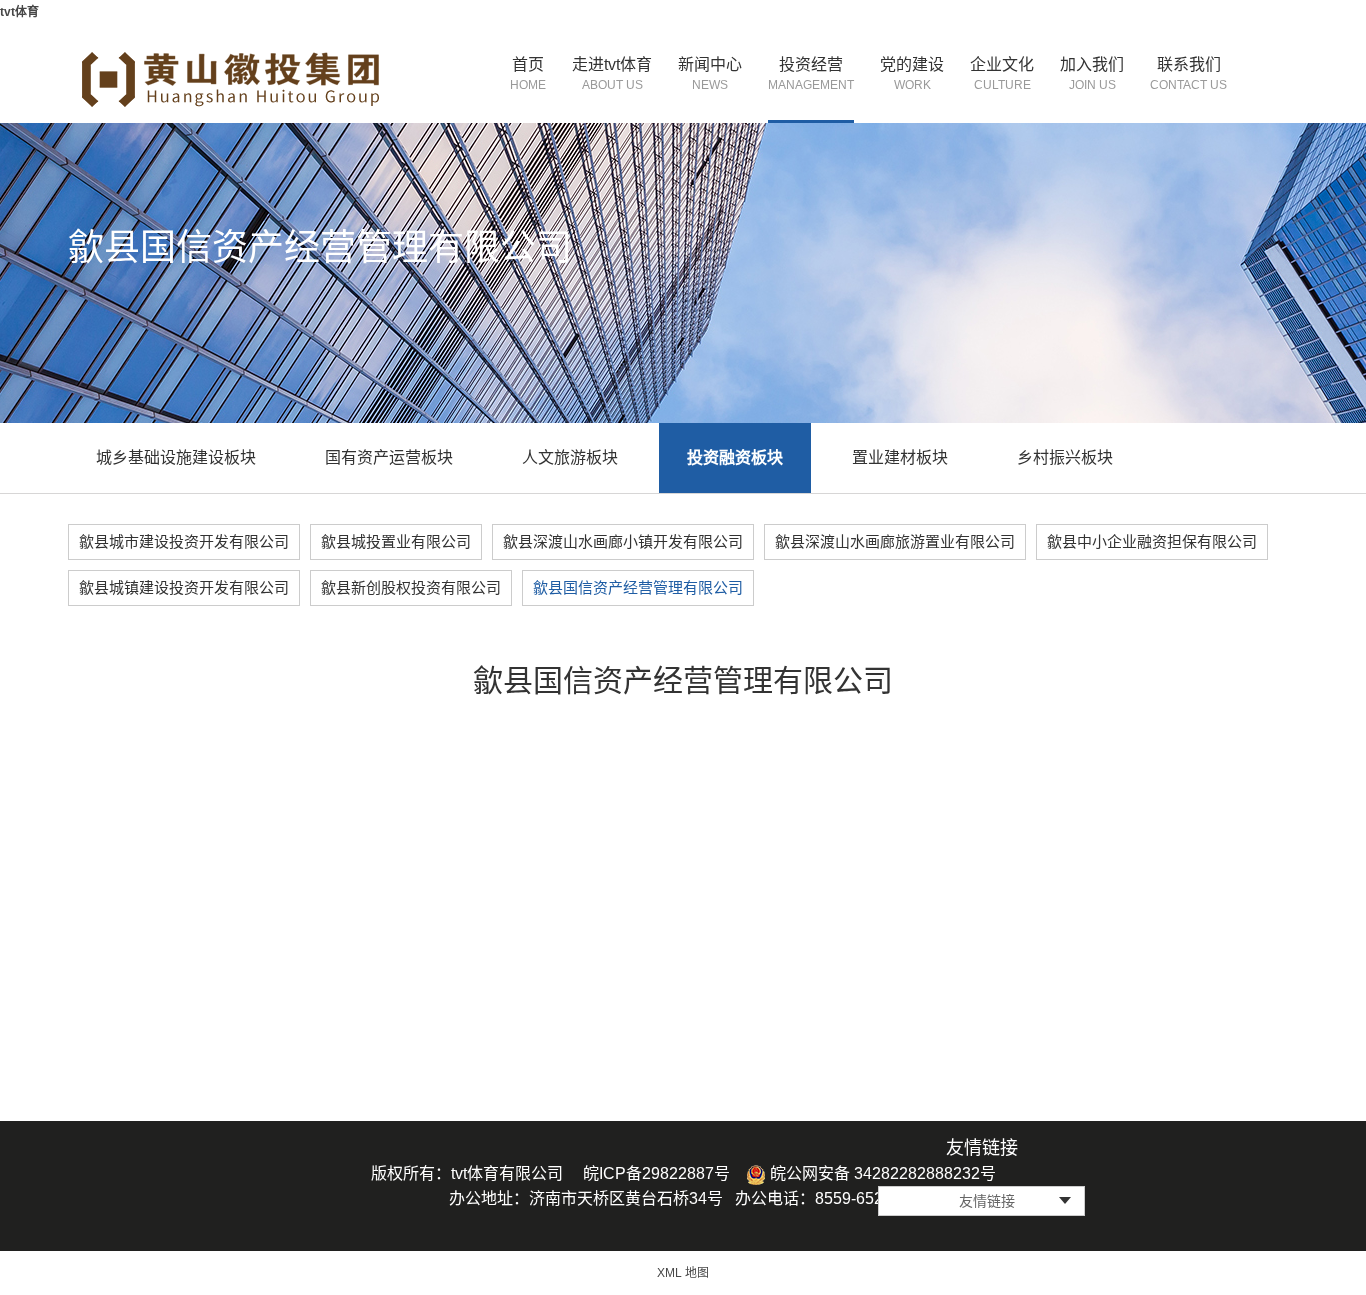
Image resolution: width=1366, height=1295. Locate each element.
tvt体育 (19, 12)
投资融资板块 (735, 457)
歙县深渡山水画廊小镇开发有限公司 (623, 541)
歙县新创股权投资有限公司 (411, 587)
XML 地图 (683, 1273)
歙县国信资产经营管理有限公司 (638, 587)
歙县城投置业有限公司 (396, 541)
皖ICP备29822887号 (656, 1173)
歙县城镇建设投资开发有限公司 (184, 587)
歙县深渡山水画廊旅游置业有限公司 (895, 541)
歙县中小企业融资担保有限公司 (1152, 541)
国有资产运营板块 (389, 457)
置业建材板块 (900, 457)
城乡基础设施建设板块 (176, 457)
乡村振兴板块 (1065, 457)
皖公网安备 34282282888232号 (881, 1173)
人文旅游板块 (570, 457)
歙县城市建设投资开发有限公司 (184, 541)
